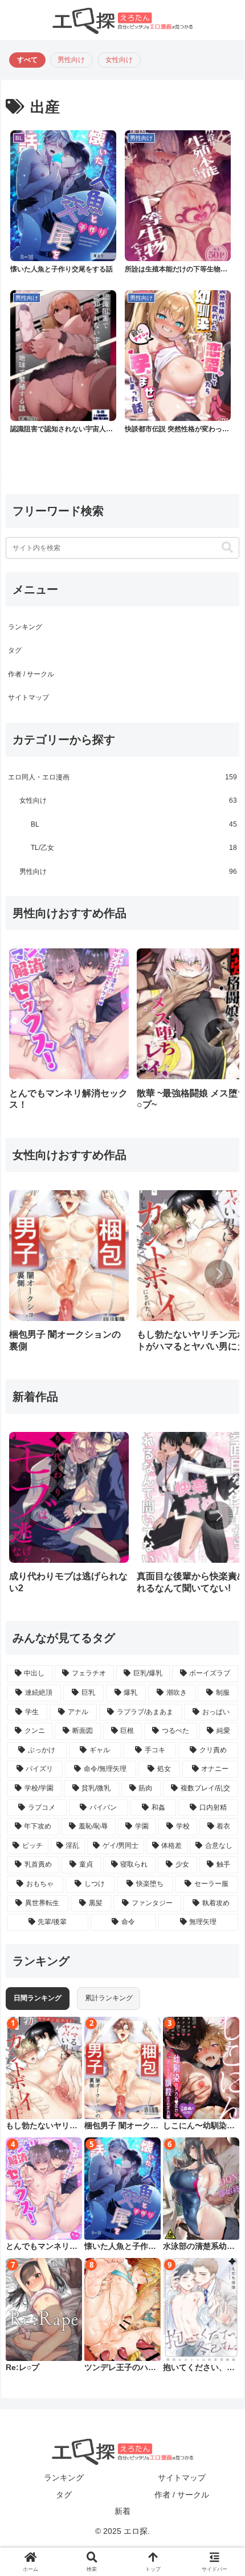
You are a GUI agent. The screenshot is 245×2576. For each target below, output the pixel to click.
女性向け (119, 60)
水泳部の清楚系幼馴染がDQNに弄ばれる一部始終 (200, 2247)
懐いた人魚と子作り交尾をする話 (120, 2247)
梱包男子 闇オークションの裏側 (121, 2126)
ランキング (25, 627)
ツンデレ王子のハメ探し (120, 2368)
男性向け (71, 60)
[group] (69, 1033)
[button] (227, 548)
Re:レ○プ (23, 2367)
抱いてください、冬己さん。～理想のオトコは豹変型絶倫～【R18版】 (199, 2368)
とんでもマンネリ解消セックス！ (42, 2247)
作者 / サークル (31, 674)
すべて (27, 60)
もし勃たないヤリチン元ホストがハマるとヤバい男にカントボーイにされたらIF (42, 2126)
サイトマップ (28, 697)
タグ (15, 650)
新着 (122, 2511)
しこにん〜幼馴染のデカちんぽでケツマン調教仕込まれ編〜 (199, 2126)
